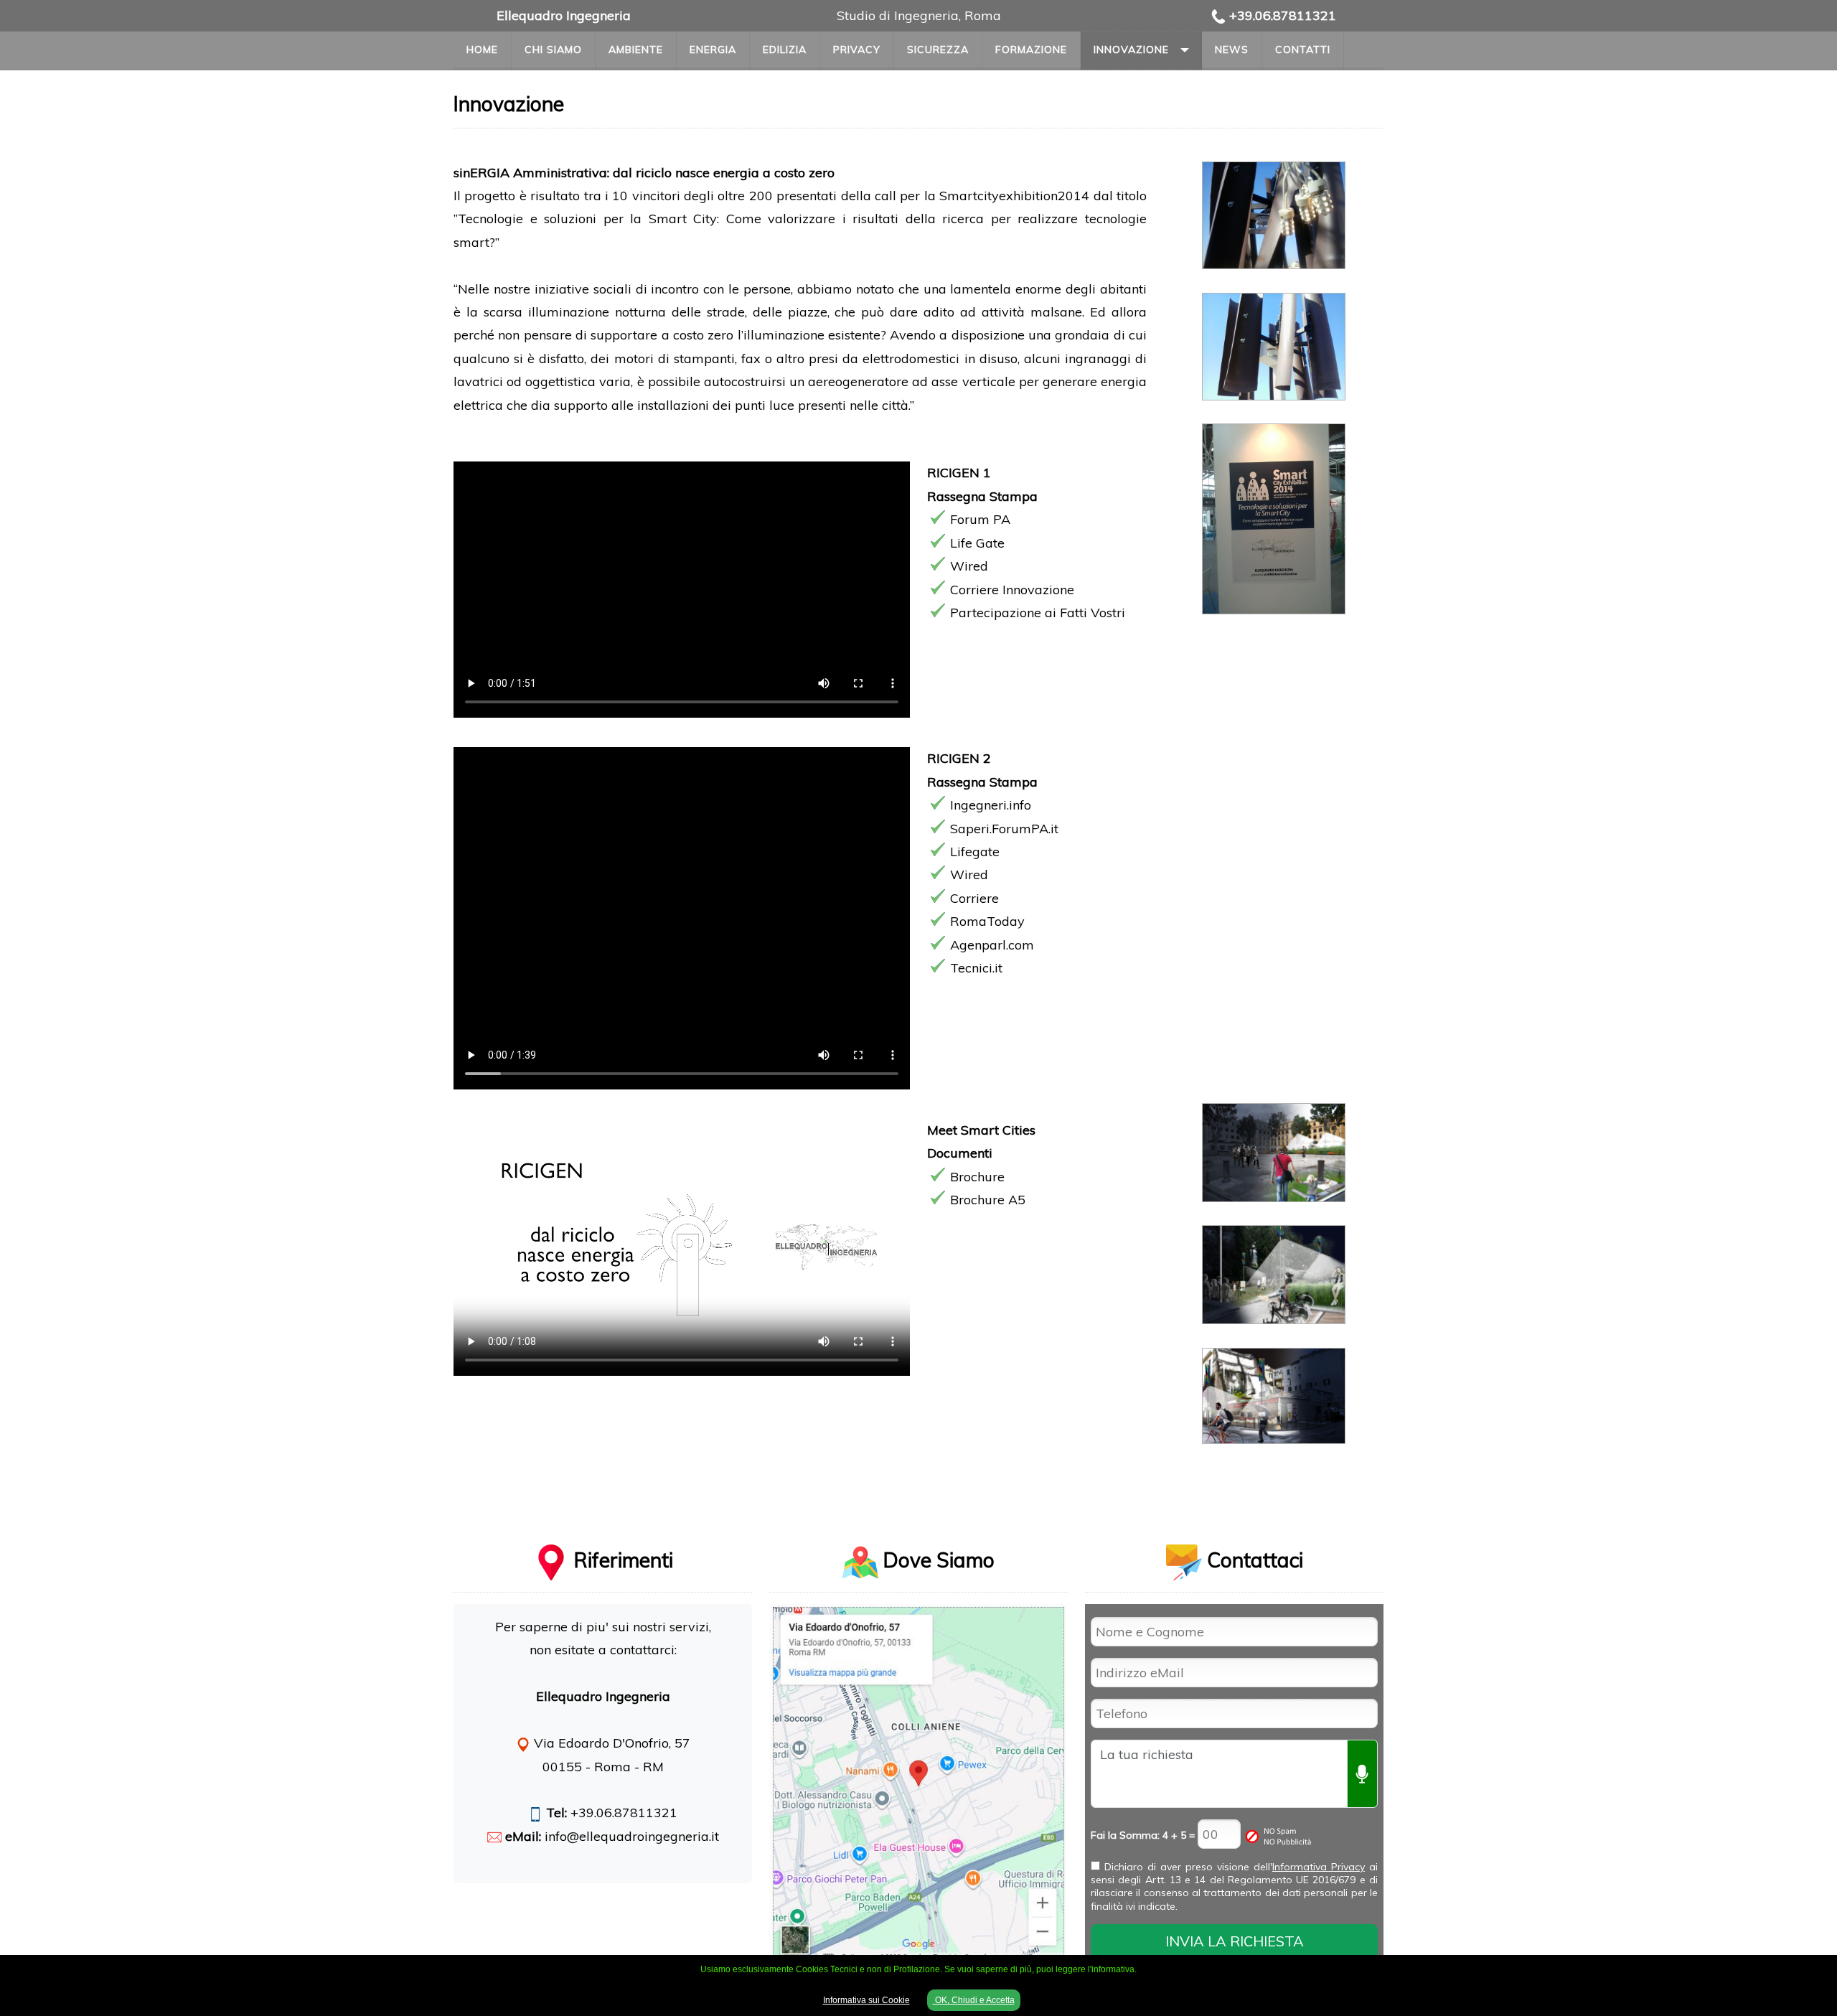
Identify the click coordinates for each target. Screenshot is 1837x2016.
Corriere (974, 898)
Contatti (1303, 50)
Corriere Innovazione (1012, 590)
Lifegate (975, 852)
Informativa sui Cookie (866, 2000)
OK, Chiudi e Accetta (974, 2000)
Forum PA (980, 519)
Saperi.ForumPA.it (1004, 829)
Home (482, 50)
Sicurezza (938, 50)
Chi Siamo (553, 50)
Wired (969, 566)
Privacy (857, 50)
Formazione (1031, 50)
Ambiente (636, 50)
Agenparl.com (992, 945)
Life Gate (977, 543)
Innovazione (1131, 50)
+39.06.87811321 (1283, 15)
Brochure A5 (988, 1200)
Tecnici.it (976, 968)
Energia (713, 50)
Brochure (977, 1177)
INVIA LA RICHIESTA (1235, 1941)
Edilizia (785, 50)
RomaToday (987, 921)
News (1232, 50)
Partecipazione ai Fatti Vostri (1038, 613)
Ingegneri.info (991, 805)
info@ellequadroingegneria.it (632, 1836)
